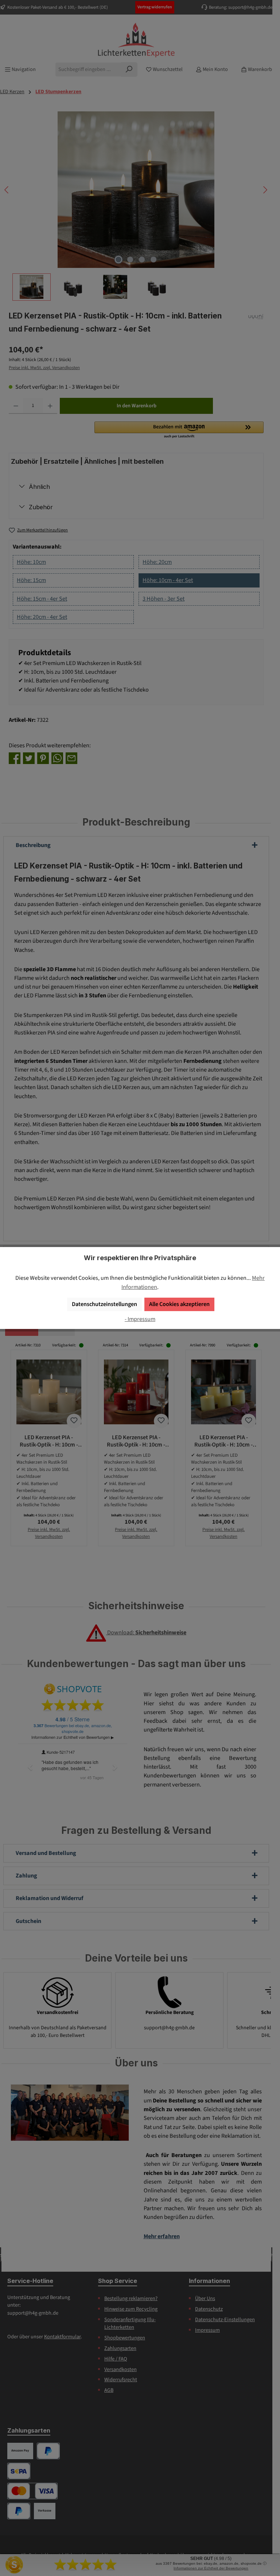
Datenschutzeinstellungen (104, 1304)
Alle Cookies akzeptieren (179, 1304)
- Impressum (140, 1319)
